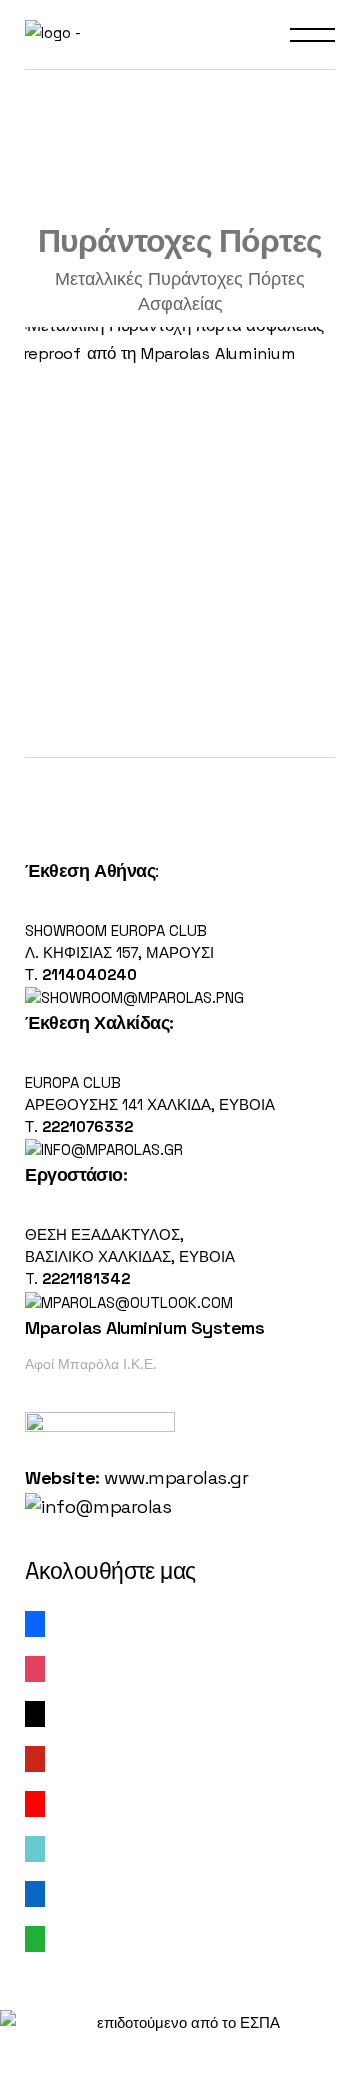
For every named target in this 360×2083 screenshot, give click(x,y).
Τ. (33, 974)
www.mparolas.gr (176, 1477)
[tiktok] (35, 1847)
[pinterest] (35, 1757)
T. (77, 1278)
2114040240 (89, 974)
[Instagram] (35, 1667)
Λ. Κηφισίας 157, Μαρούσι (119, 952)
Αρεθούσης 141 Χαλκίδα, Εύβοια (150, 1104)
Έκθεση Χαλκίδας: (99, 1022)
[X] (35, 1712)
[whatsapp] (35, 1937)
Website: (62, 1477)
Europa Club (73, 1082)
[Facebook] (35, 1622)
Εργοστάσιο (74, 1174)
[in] (35, 1892)
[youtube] (35, 1802)
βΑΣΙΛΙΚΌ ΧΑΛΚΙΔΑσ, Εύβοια (130, 1256)
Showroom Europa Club (116, 930)
